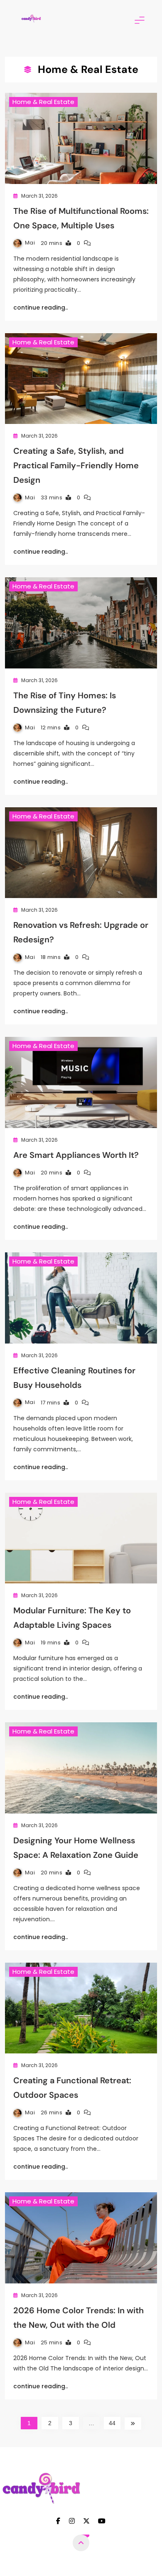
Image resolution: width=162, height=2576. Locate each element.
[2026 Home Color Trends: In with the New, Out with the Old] (81, 2238)
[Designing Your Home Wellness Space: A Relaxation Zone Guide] (81, 1768)
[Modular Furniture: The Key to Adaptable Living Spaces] (81, 1538)
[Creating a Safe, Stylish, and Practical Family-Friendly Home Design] (81, 379)
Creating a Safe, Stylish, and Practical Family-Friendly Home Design (76, 465)
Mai (30, 243)
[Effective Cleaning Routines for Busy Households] (81, 1298)
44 (112, 2423)
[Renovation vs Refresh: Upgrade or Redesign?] (81, 853)
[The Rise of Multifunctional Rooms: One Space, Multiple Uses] (81, 138)
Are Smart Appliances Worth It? (76, 1155)
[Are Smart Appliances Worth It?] (81, 1082)
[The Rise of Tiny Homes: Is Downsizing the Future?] (81, 623)
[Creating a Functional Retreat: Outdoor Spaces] (81, 2008)
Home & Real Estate (43, 102)
